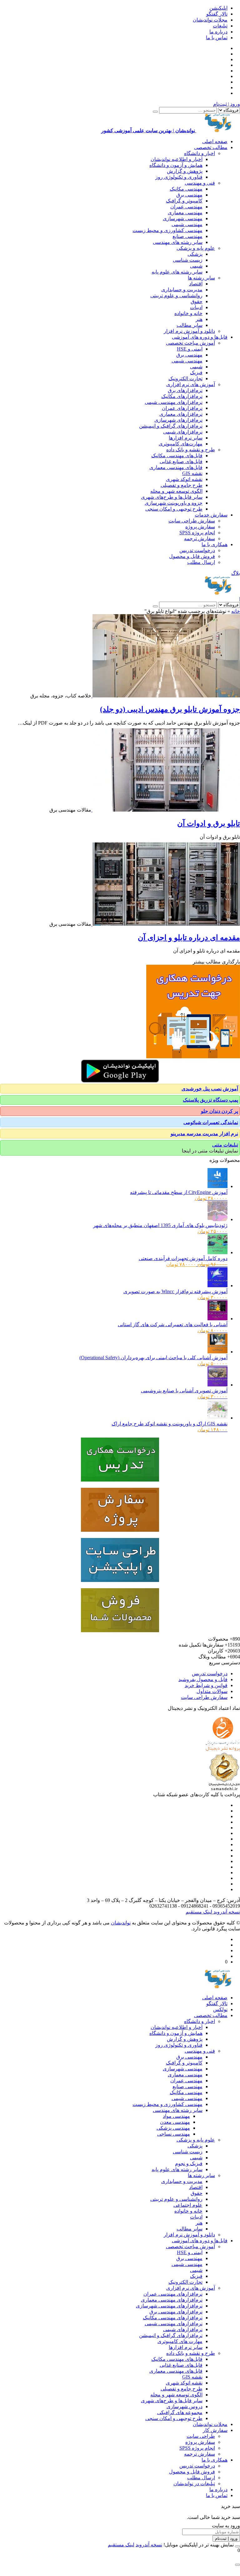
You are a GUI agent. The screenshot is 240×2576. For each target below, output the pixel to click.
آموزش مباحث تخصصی (190, 343)
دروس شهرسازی (185, 2406)
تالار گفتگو (217, 14)
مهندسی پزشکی (173, 2128)
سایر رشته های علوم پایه (177, 272)
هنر (199, 319)
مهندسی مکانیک (186, 189)
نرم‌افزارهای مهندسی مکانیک (173, 2318)
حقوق (197, 301)
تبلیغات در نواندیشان (194, 2484)
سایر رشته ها (201, 278)
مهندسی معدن (175, 2122)
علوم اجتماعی (188, 2205)
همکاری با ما (215, 544)
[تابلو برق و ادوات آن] (166, 810)
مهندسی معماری (185, 213)
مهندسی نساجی (174, 2134)
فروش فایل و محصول (192, 556)
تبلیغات (220, 26)
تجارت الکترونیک (185, 378)
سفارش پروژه (200, 527)
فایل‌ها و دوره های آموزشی (200, 337)
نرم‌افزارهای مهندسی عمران (173, 2294)
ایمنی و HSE (190, 349)
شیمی (196, 266)
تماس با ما (217, 38)
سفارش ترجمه (200, 538)
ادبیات (196, 307)
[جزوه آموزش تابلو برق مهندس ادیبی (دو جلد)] (166, 696)
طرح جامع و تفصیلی (182, 485)
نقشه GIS (192, 473)
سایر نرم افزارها (186, 438)
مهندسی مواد (176, 2116)
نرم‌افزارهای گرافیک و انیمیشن (171, 426)
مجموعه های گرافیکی (180, 2412)
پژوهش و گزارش (185, 171)
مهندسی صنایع (187, 236)
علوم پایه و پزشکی (196, 248)
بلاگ (236, 573)
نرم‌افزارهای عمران (182, 408)
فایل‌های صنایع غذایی (181, 461)
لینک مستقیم (199, 1912)
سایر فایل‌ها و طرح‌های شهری (172, 497)
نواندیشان (121, 1923)
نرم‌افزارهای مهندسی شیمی (174, 402)
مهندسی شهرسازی (183, 218)
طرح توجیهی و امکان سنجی (174, 509)
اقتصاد (196, 284)
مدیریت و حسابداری (182, 290)
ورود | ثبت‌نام (227, 104)
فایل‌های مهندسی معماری (176, 467)
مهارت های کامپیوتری (180, 2341)
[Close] (237, 2546)
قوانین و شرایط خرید (206, 1685)
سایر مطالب (190, 325)
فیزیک (196, 373)
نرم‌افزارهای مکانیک (182, 396)
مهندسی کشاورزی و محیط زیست (167, 230)
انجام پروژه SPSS (197, 533)
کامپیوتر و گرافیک (184, 201)
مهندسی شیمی (187, 224)
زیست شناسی (188, 260)
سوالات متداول (212, 1691)
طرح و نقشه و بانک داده (191, 450)
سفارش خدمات (211, 515)
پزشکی (195, 254)
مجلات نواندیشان (210, 20)
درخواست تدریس (197, 550)
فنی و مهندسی (200, 183)
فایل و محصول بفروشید (203, 1679)
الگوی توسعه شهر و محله (176, 491)
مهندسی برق (189, 195)
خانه (236, 611)
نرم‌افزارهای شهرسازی (178, 420)
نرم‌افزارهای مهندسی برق (176, 2312)
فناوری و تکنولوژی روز (179, 177)
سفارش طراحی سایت (192, 521)
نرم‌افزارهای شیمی (183, 432)
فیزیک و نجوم (189, 2164)
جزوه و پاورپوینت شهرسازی (174, 503)
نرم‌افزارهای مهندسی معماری (172, 2300)
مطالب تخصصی (211, 147)
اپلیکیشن (218, 8)
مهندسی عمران (186, 207)
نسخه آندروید (226, 1912)
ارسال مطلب (201, 562)
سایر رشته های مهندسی (178, 242)
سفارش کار (215, 2430)
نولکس (220, 2009)
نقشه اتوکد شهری (184, 479)
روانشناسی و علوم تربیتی (176, 296)
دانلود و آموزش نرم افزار (189, 331)
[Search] (155, 112)
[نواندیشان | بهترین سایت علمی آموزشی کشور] (218, 593)
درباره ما (218, 32)
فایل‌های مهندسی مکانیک (177, 456)
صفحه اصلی (215, 141)
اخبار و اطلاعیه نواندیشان (177, 159)
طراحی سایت (201, 2436)
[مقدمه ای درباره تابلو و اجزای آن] (166, 924)
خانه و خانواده (188, 313)
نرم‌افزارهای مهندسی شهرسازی (169, 2306)
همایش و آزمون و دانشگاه (176, 165)
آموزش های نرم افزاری (191, 384)
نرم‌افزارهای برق (185, 390)
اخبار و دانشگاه (200, 153)
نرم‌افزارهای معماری (181, 414)
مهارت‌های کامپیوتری (181, 444)
